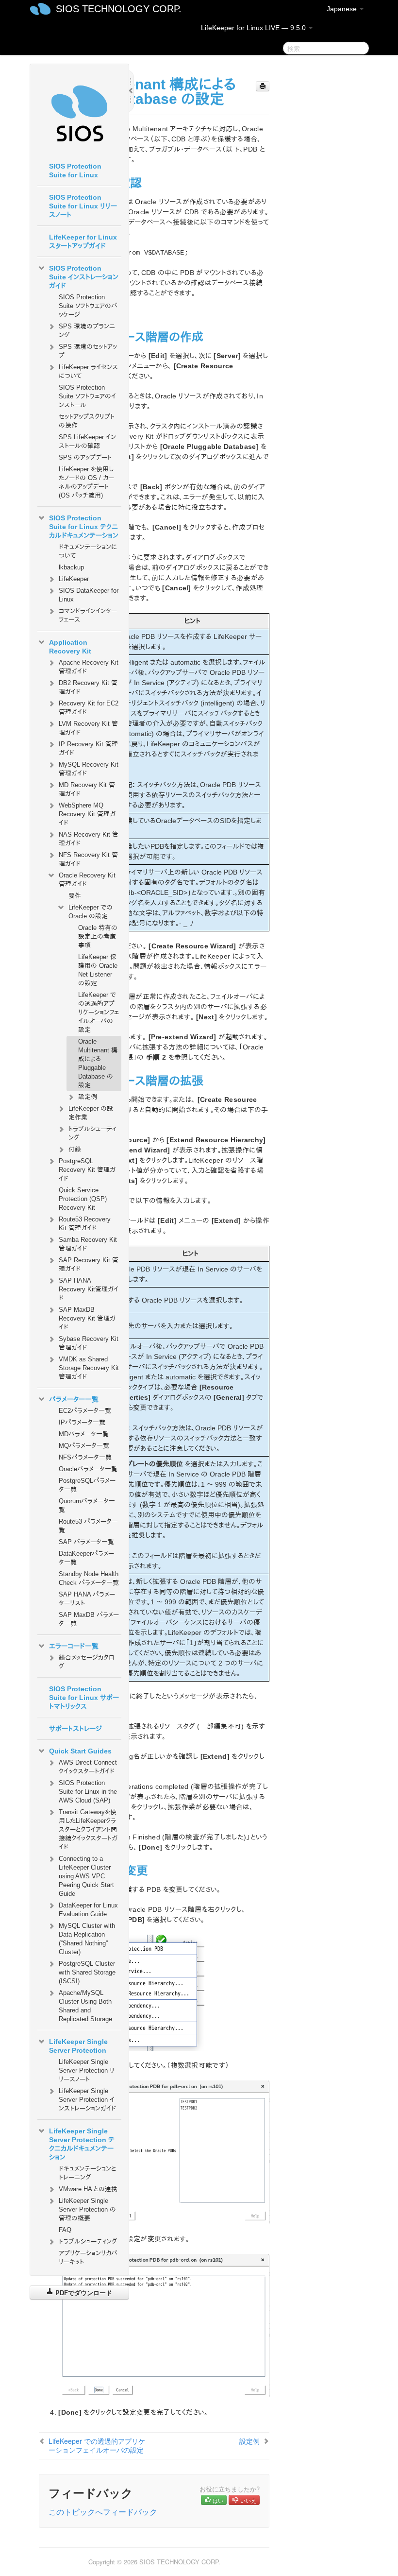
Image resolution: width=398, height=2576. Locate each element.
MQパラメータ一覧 (84, 1446)
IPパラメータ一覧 (82, 1422)
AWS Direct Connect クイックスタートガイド (88, 1767)
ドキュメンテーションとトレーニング (87, 2173)
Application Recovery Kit (70, 647)
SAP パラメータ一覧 (86, 1542)
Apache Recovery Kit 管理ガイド (89, 667)
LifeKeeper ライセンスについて (88, 371)
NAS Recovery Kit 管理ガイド (89, 839)
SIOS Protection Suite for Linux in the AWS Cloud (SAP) (88, 1792)
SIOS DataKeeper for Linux (89, 595)
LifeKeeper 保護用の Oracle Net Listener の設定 (98, 970)
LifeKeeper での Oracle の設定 (91, 912)
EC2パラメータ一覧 (85, 1411)
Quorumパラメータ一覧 (87, 1505)
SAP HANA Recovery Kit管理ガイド (89, 1289)
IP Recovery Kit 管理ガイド (88, 748)
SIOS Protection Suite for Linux (75, 171)
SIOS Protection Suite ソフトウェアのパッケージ (88, 306)
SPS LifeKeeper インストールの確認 (87, 441)
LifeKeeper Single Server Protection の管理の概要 (87, 2209)
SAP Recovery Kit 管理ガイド (89, 1264)
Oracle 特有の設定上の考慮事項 (98, 936)
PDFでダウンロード (83, 2293)
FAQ (65, 2230)
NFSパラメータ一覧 (85, 1457)
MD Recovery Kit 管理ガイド (87, 789)
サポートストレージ (75, 1729)
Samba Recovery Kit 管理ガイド (88, 1244)
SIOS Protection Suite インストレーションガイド (84, 277)
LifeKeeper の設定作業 (91, 1113)
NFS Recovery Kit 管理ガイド (88, 859)
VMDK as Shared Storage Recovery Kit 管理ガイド (89, 1368)
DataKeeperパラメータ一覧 (86, 1558)
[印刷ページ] (263, 86)
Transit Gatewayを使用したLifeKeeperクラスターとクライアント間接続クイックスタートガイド (88, 1829)
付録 (75, 1149)
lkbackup (71, 567)
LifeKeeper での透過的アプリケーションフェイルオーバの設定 (99, 1012)
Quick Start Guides (80, 1751)
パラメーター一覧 (74, 1399)
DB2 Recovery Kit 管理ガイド (88, 687)
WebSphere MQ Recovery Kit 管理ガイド (87, 814)
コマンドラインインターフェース (88, 615)
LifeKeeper (74, 579)
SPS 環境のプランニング (87, 331)
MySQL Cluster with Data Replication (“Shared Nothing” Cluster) (87, 1939)
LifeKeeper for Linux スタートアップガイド (83, 241)
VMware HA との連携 (88, 2189)
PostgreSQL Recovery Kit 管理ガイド (87, 1170)
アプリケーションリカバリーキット (88, 2258)
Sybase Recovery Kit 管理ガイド (89, 1343)
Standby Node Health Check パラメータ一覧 (89, 1578)
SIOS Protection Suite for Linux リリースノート (83, 206)
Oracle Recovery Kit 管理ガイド (87, 880)
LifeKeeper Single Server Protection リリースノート (87, 2070)
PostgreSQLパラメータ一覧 (87, 1485)
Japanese (343, 9)
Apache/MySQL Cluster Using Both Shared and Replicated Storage (85, 2006)
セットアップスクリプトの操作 (87, 421)
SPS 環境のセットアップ (88, 351)
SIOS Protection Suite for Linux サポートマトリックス (84, 1698)
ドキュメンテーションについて (88, 551)
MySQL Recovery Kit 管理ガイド (89, 769)
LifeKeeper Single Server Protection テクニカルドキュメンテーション (82, 2144)
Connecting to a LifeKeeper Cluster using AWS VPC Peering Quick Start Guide (86, 1876)
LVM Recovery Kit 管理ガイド (88, 728)
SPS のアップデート (85, 457)
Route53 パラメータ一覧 (88, 1526)
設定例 (88, 1097)
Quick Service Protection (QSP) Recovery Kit (83, 1199)
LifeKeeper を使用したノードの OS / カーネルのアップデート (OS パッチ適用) (86, 482)
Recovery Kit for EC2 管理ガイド (89, 708)
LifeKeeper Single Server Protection (78, 2046)
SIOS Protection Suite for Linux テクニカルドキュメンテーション (84, 527)
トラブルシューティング (92, 1133)
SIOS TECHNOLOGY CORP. (119, 9)
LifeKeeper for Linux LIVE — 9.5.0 (254, 28)
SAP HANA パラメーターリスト (87, 1599)
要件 (75, 896)
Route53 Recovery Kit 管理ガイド (85, 1224)
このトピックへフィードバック (103, 2512)
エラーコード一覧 (74, 1646)
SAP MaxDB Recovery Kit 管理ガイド (87, 1318)
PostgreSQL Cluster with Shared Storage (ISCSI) (87, 1972)
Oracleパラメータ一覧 (88, 1469)
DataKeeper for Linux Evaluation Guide (88, 1910)
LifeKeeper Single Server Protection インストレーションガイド (87, 2100)
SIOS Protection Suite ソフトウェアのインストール (87, 396)
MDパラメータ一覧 (84, 1434)
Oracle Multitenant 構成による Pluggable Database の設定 (98, 1063)
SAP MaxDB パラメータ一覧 (89, 1619)
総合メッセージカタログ (86, 1662)
